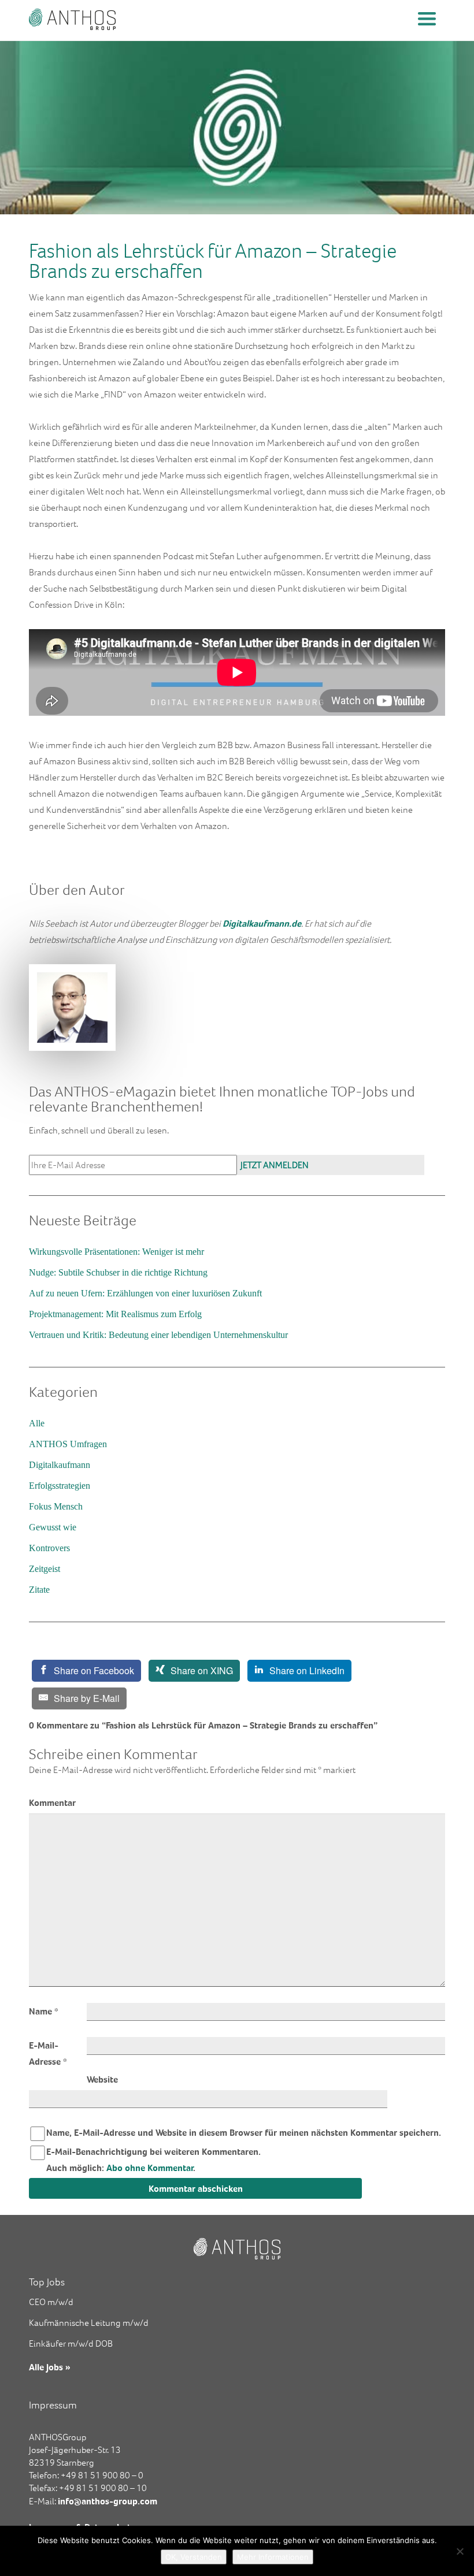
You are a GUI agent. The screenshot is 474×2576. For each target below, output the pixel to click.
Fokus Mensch (56, 1506)
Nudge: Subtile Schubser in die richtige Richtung (118, 1272)
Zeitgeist (45, 1569)
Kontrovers (49, 1548)
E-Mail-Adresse (48, 2053)
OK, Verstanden (194, 2557)
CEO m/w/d (51, 2302)
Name (44, 2011)
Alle (37, 1423)
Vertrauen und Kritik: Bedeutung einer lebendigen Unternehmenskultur (158, 1335)
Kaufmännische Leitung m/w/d (89, 2323)
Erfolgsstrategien (60, 1486)
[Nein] (460, 2551)
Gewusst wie (53, 1527)
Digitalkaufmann (60, 1465)
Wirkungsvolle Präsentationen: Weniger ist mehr (116, 1252)
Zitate (39, 1590)
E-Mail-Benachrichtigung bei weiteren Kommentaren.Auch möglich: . (153, 2159)
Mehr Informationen (273, 2557)
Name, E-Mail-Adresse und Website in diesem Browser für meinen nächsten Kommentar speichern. (244, 2132)
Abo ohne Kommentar (150, 2168)
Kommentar (52, 1802)
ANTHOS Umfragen (68, 1444)
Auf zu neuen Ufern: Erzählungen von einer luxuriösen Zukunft (145, 1293)
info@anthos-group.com (108, 2501)
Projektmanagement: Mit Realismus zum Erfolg (115, 1314)
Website (102, 2079)
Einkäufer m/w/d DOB (71, 2343)
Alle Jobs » (50, 2367)
